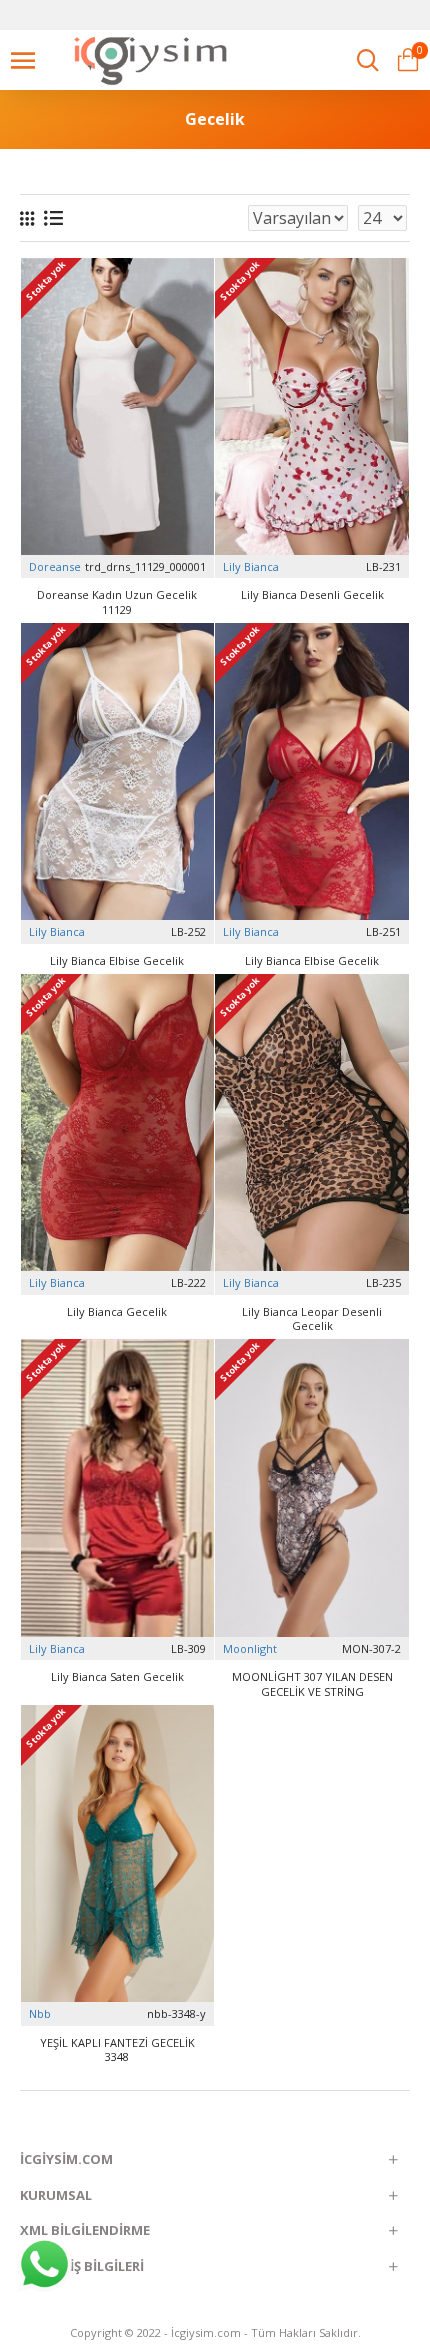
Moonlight (250, 1648)
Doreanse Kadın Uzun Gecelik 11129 (117, 602)
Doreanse (55, 566)
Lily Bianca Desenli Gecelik (312, 595)
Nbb (40, 2013)
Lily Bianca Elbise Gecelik (117, 961)
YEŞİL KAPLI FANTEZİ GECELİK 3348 (117, 2050)
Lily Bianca (251, 566)
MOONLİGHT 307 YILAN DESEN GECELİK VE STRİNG (312, 1684)
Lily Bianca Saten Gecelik (117, 1677)
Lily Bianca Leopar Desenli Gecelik (312, 1319)
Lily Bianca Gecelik (117, 1312)
